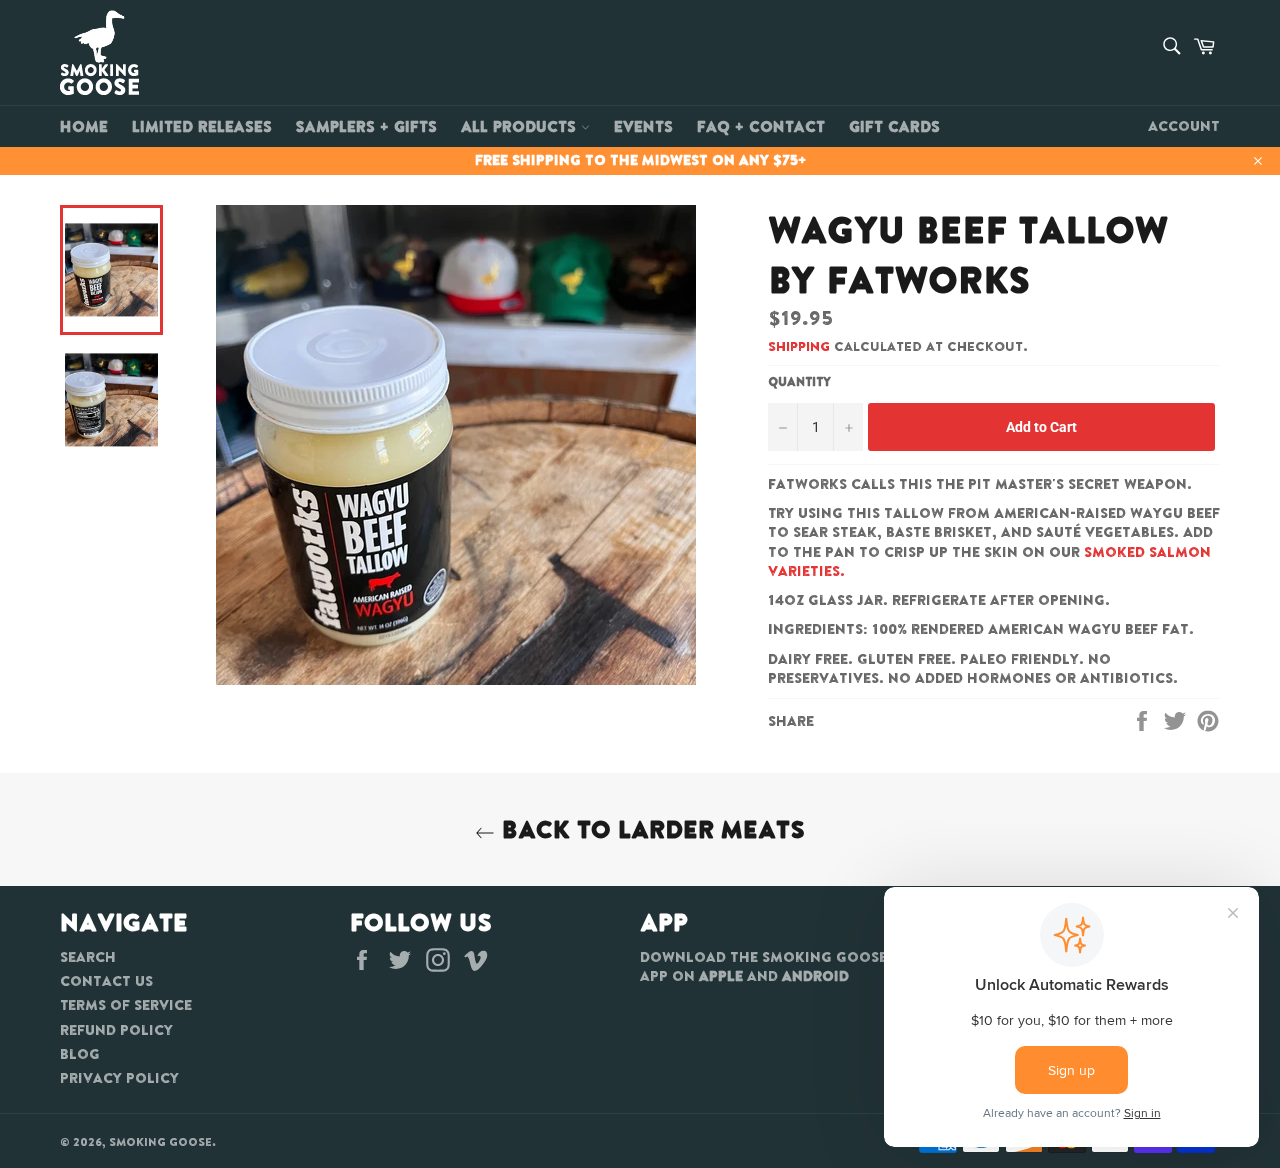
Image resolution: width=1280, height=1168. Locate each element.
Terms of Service (126, 1005)
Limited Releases (202, 126)
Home (84, 126)
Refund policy (116, 1030)
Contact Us (106, 981)
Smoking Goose (160, 1142)
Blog (80, 1054)
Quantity (799, 382)
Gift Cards (894, 126)
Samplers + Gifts (366, 126)
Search (88, 957)
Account (1184, 126)
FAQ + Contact (761, 126)
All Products (521, 126)
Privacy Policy (119, 1078)
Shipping (799, 346)
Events (643, 126)
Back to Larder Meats (650, 829)
